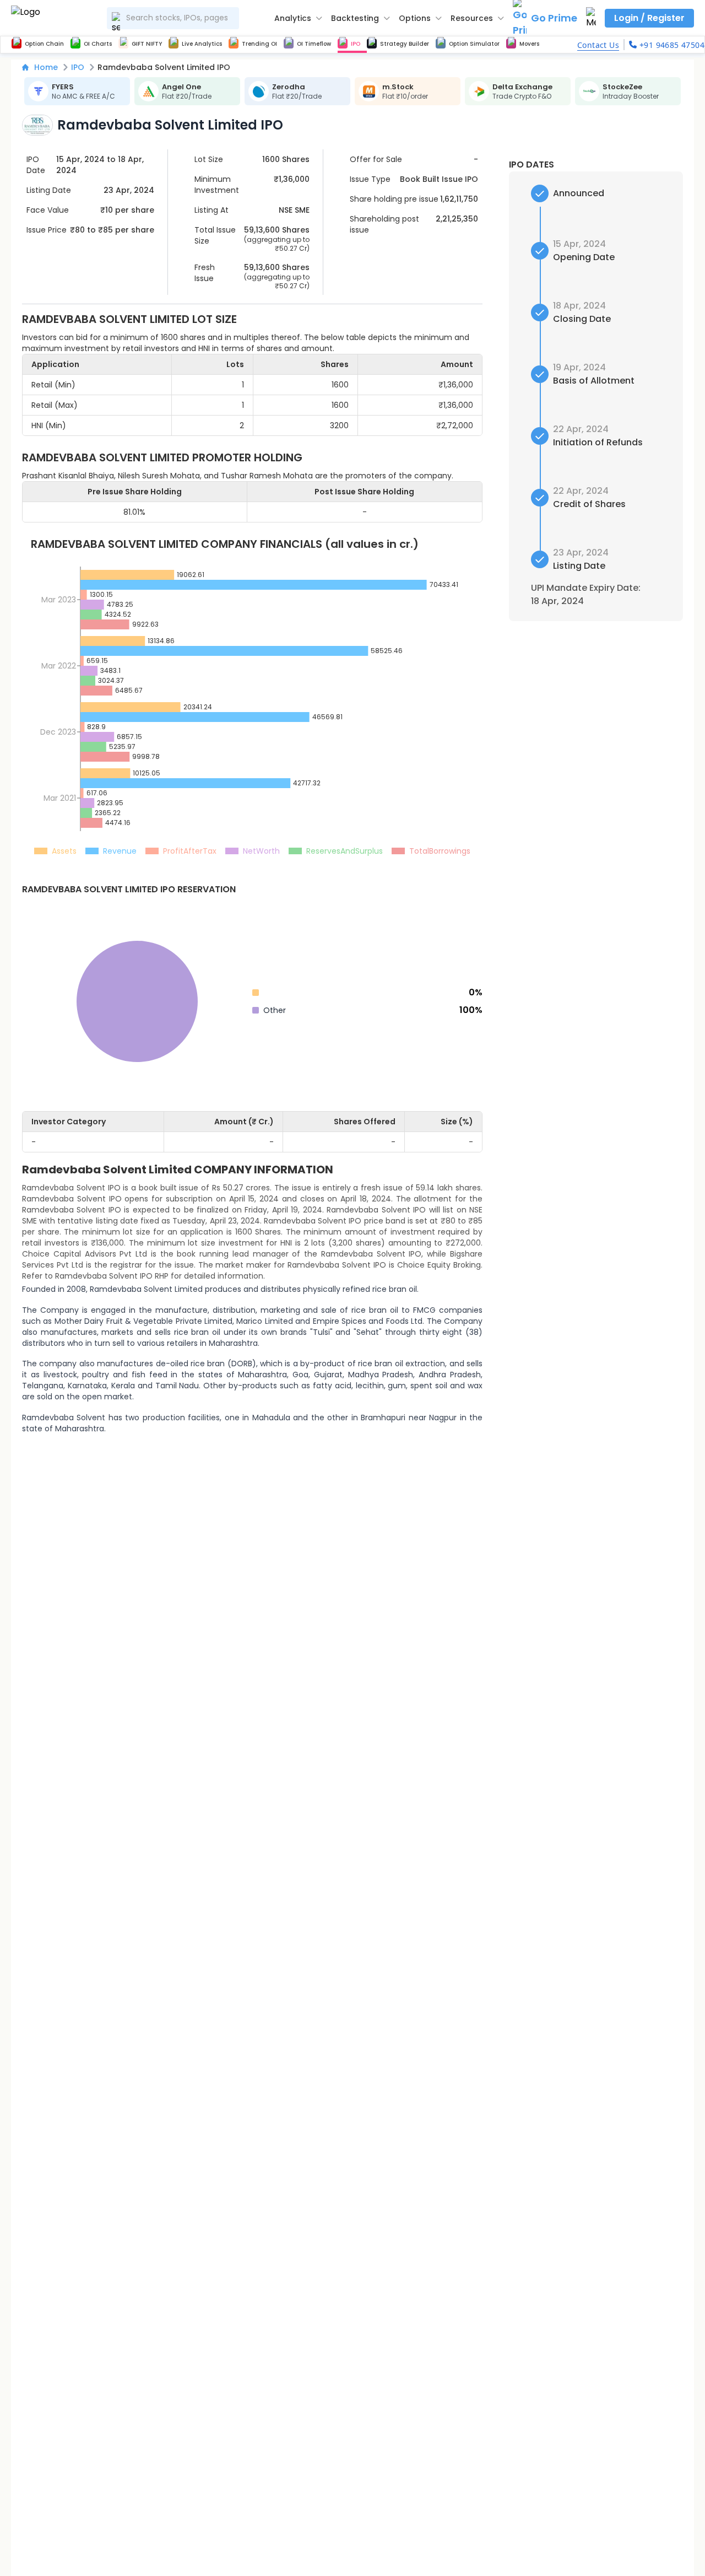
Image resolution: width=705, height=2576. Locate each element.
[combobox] (173, 18)
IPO (78, 67)
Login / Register (649, 18)
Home (46, 67)
